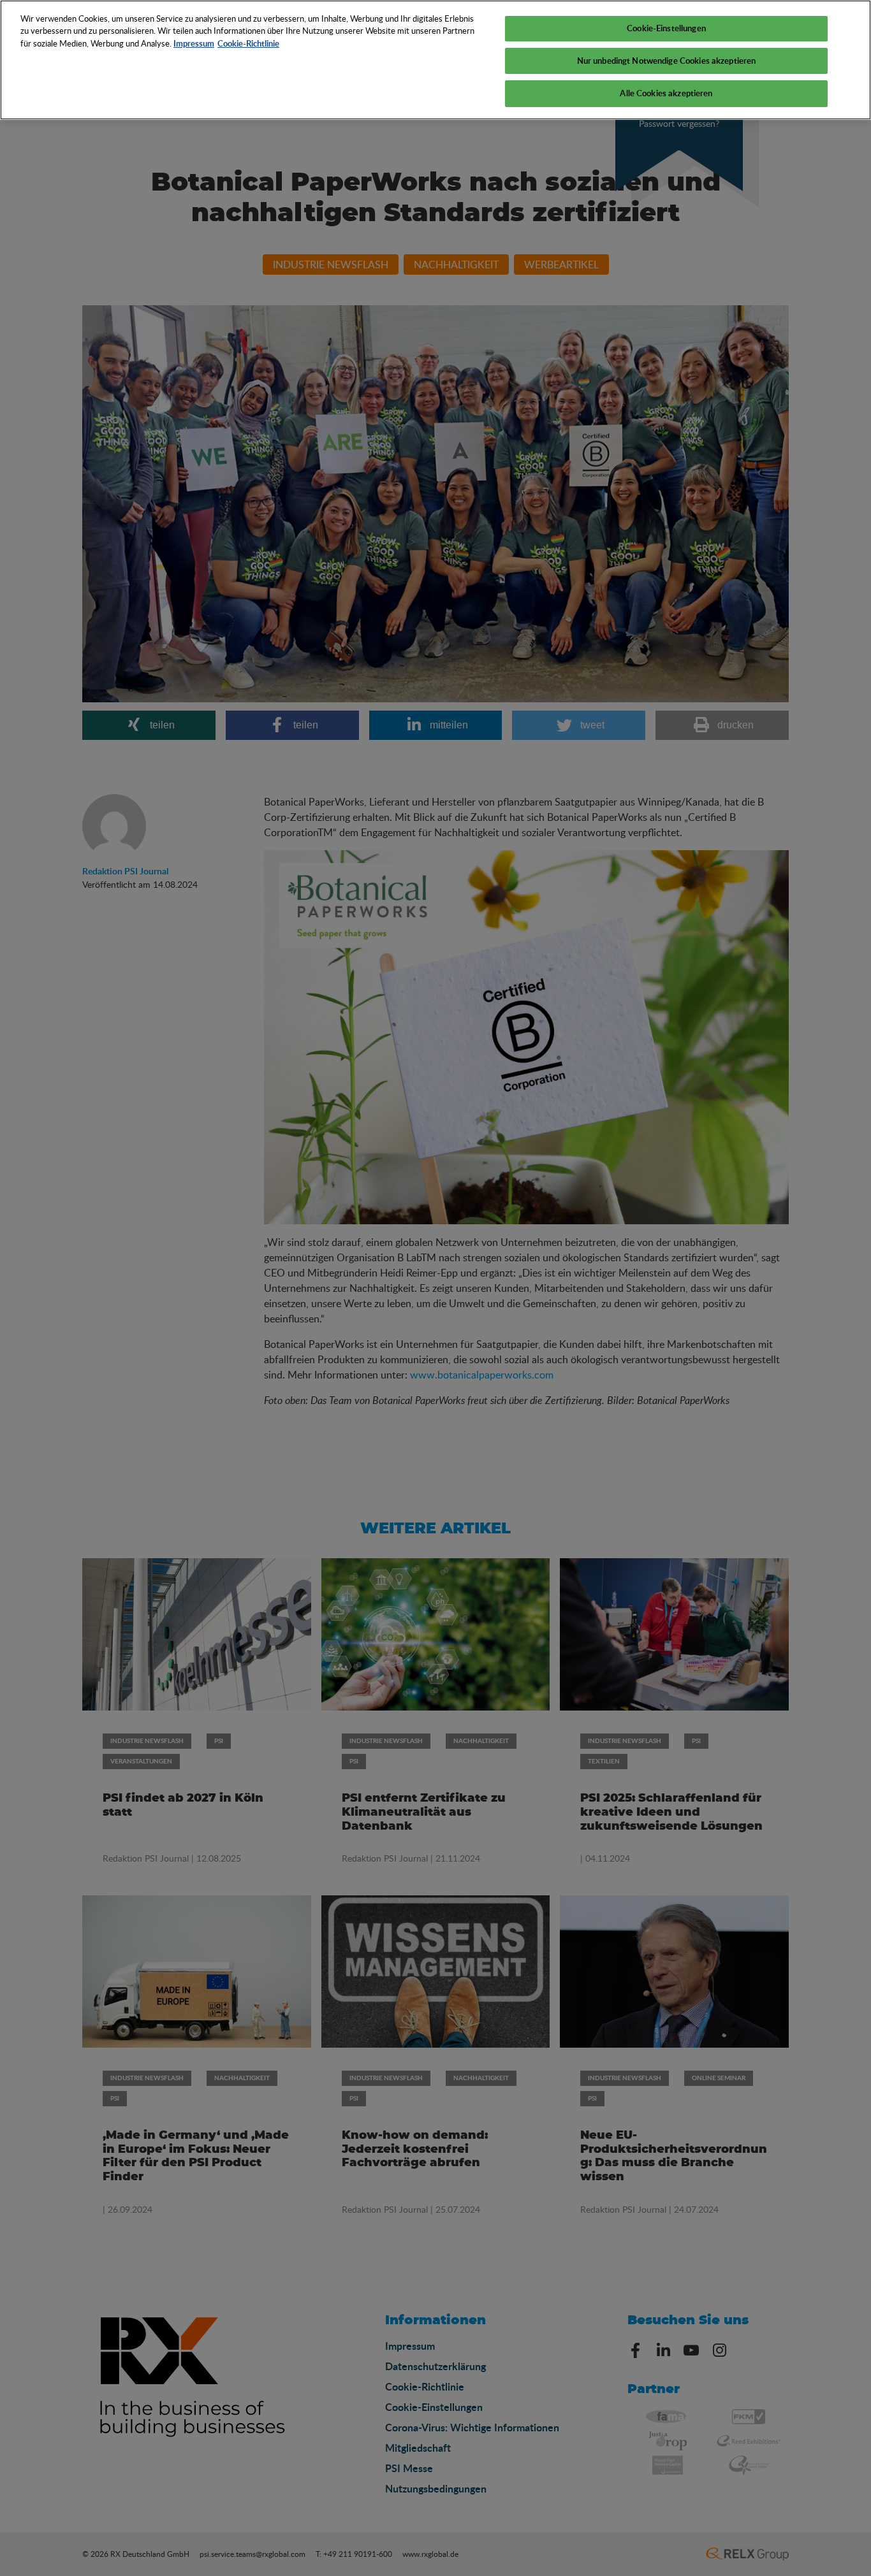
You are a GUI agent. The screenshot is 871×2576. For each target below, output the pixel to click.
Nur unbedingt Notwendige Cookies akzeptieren (667, 61)
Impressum (194, 43)
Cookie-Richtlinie (248, 43)
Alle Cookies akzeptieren (666, 93)
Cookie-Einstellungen (666, 28)
